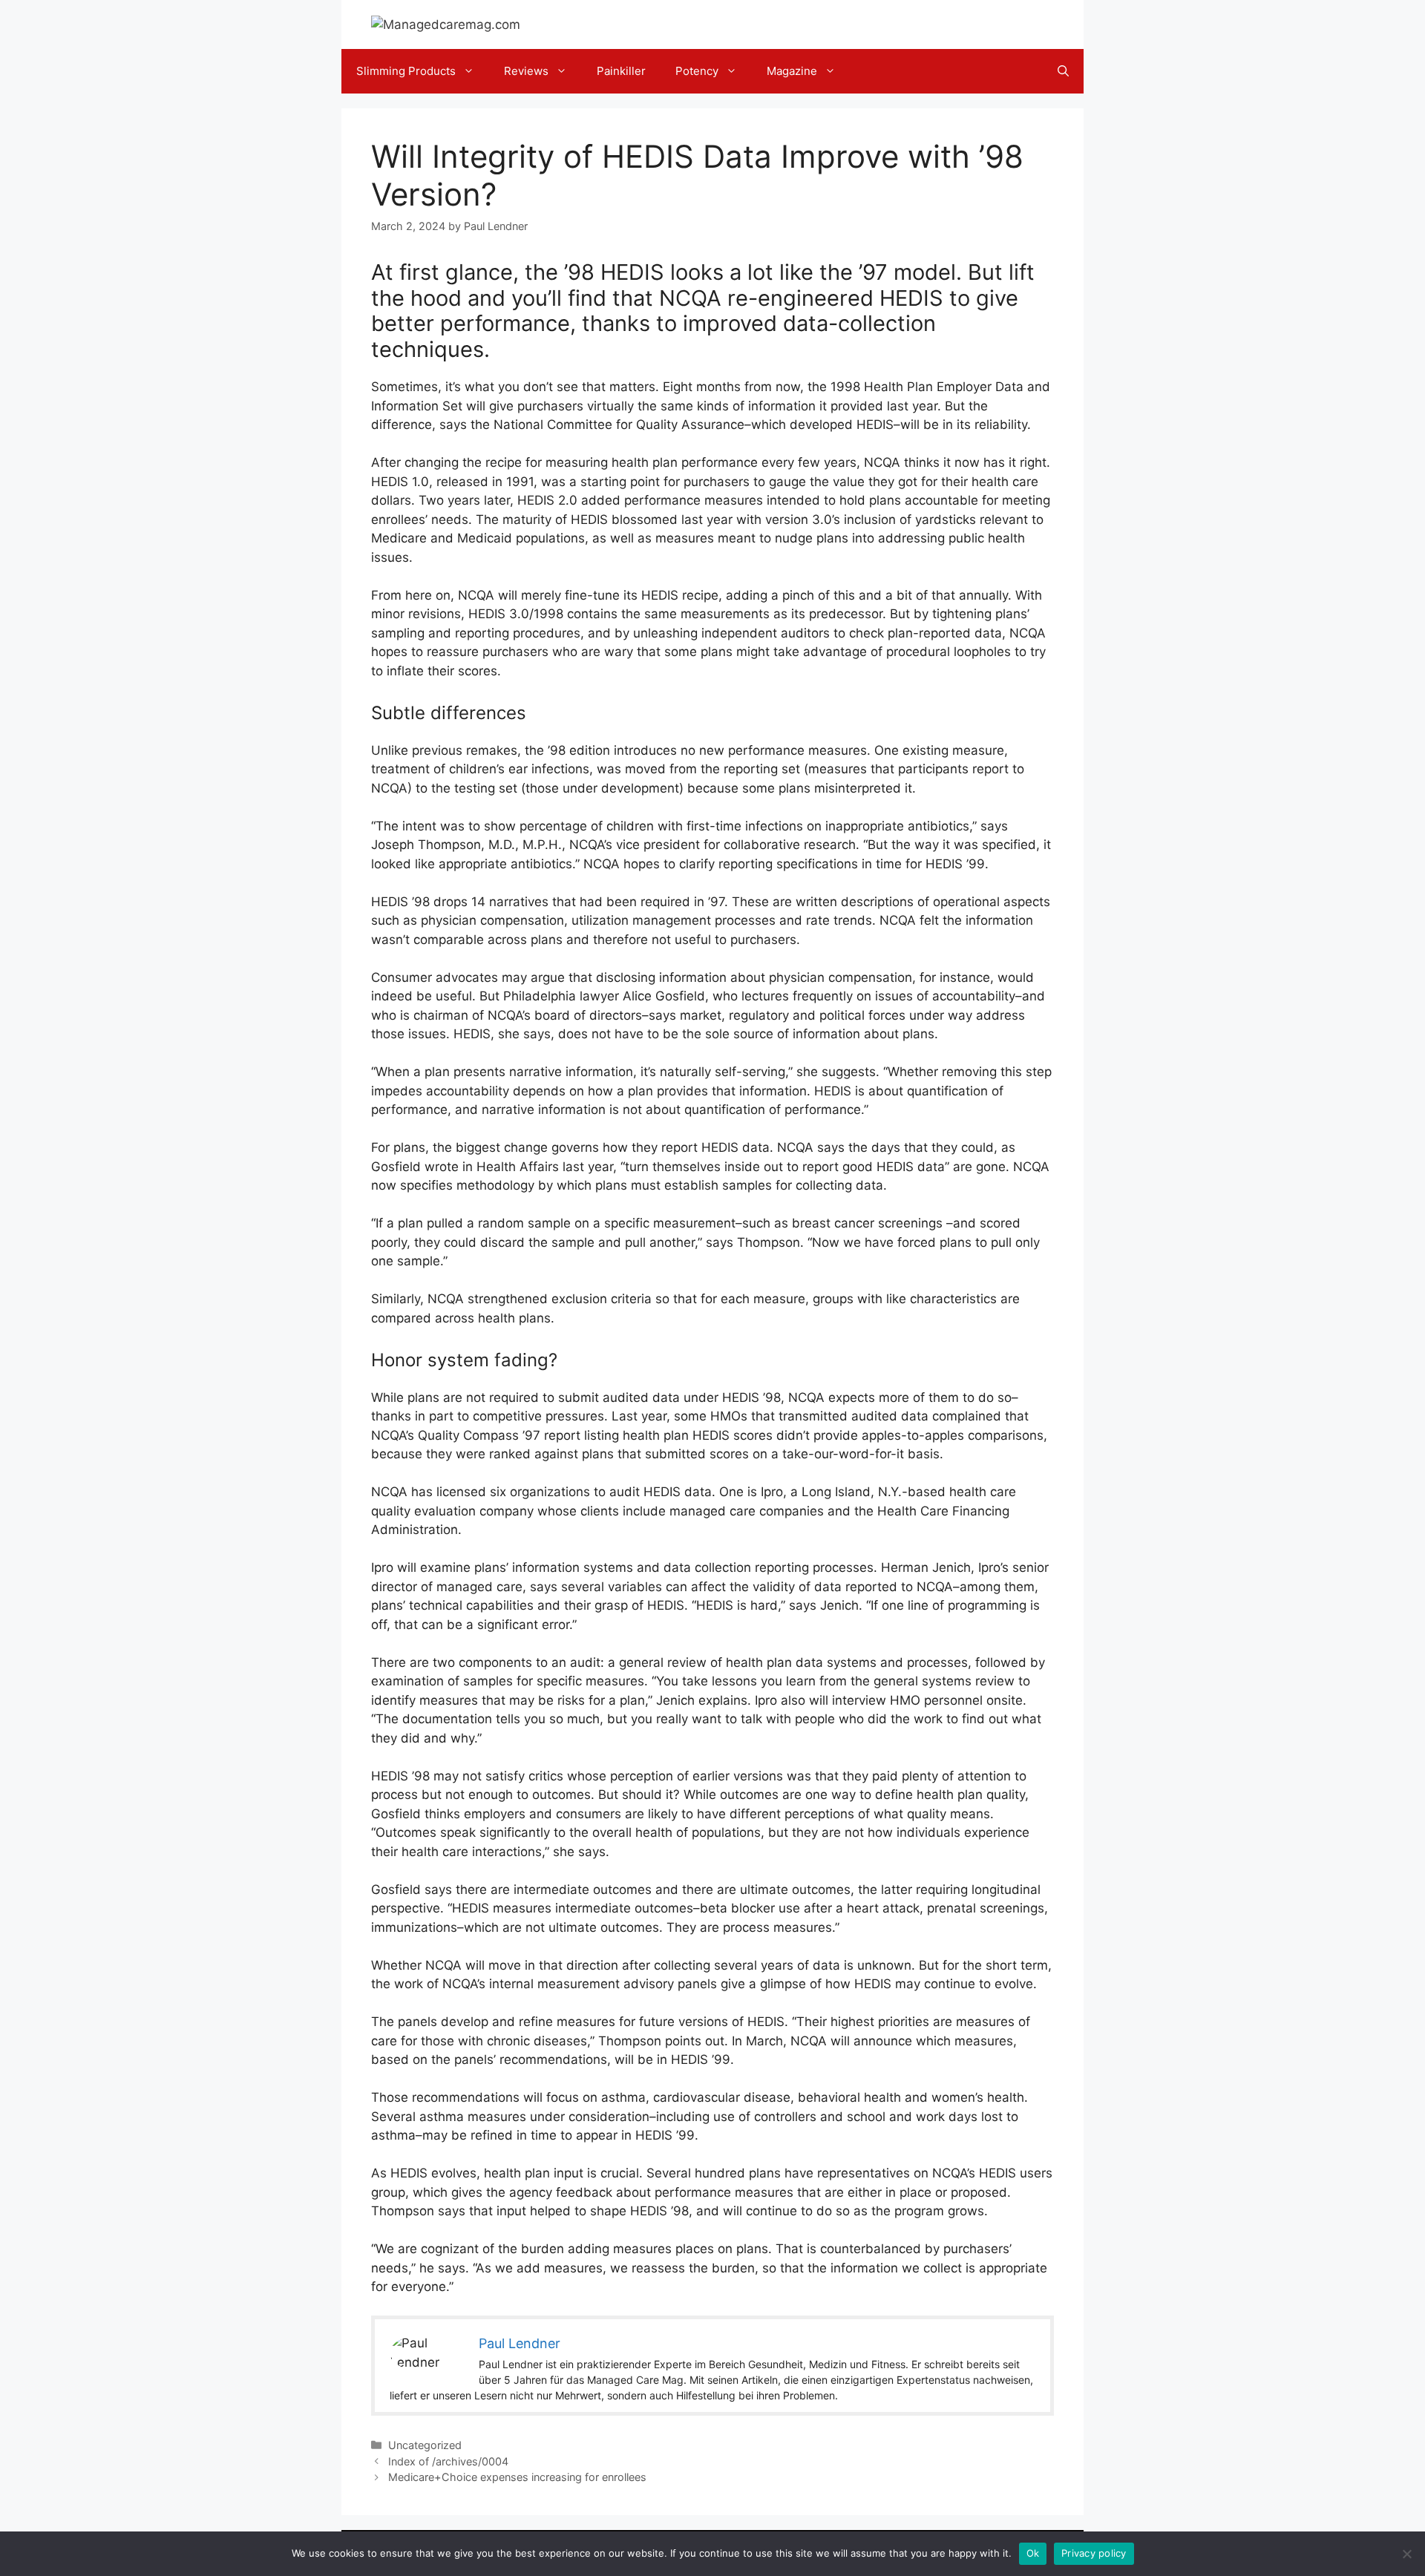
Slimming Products (406, 71)
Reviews (526, 71)
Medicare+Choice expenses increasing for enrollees (517, 2477)
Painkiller (621, 71)
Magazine (792, 71)
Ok (1033, 2553)
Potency (697, 71)
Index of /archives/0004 (448, 2461)
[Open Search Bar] (1063, 71)
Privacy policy (1094, 2553)
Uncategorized (425, 2445)
